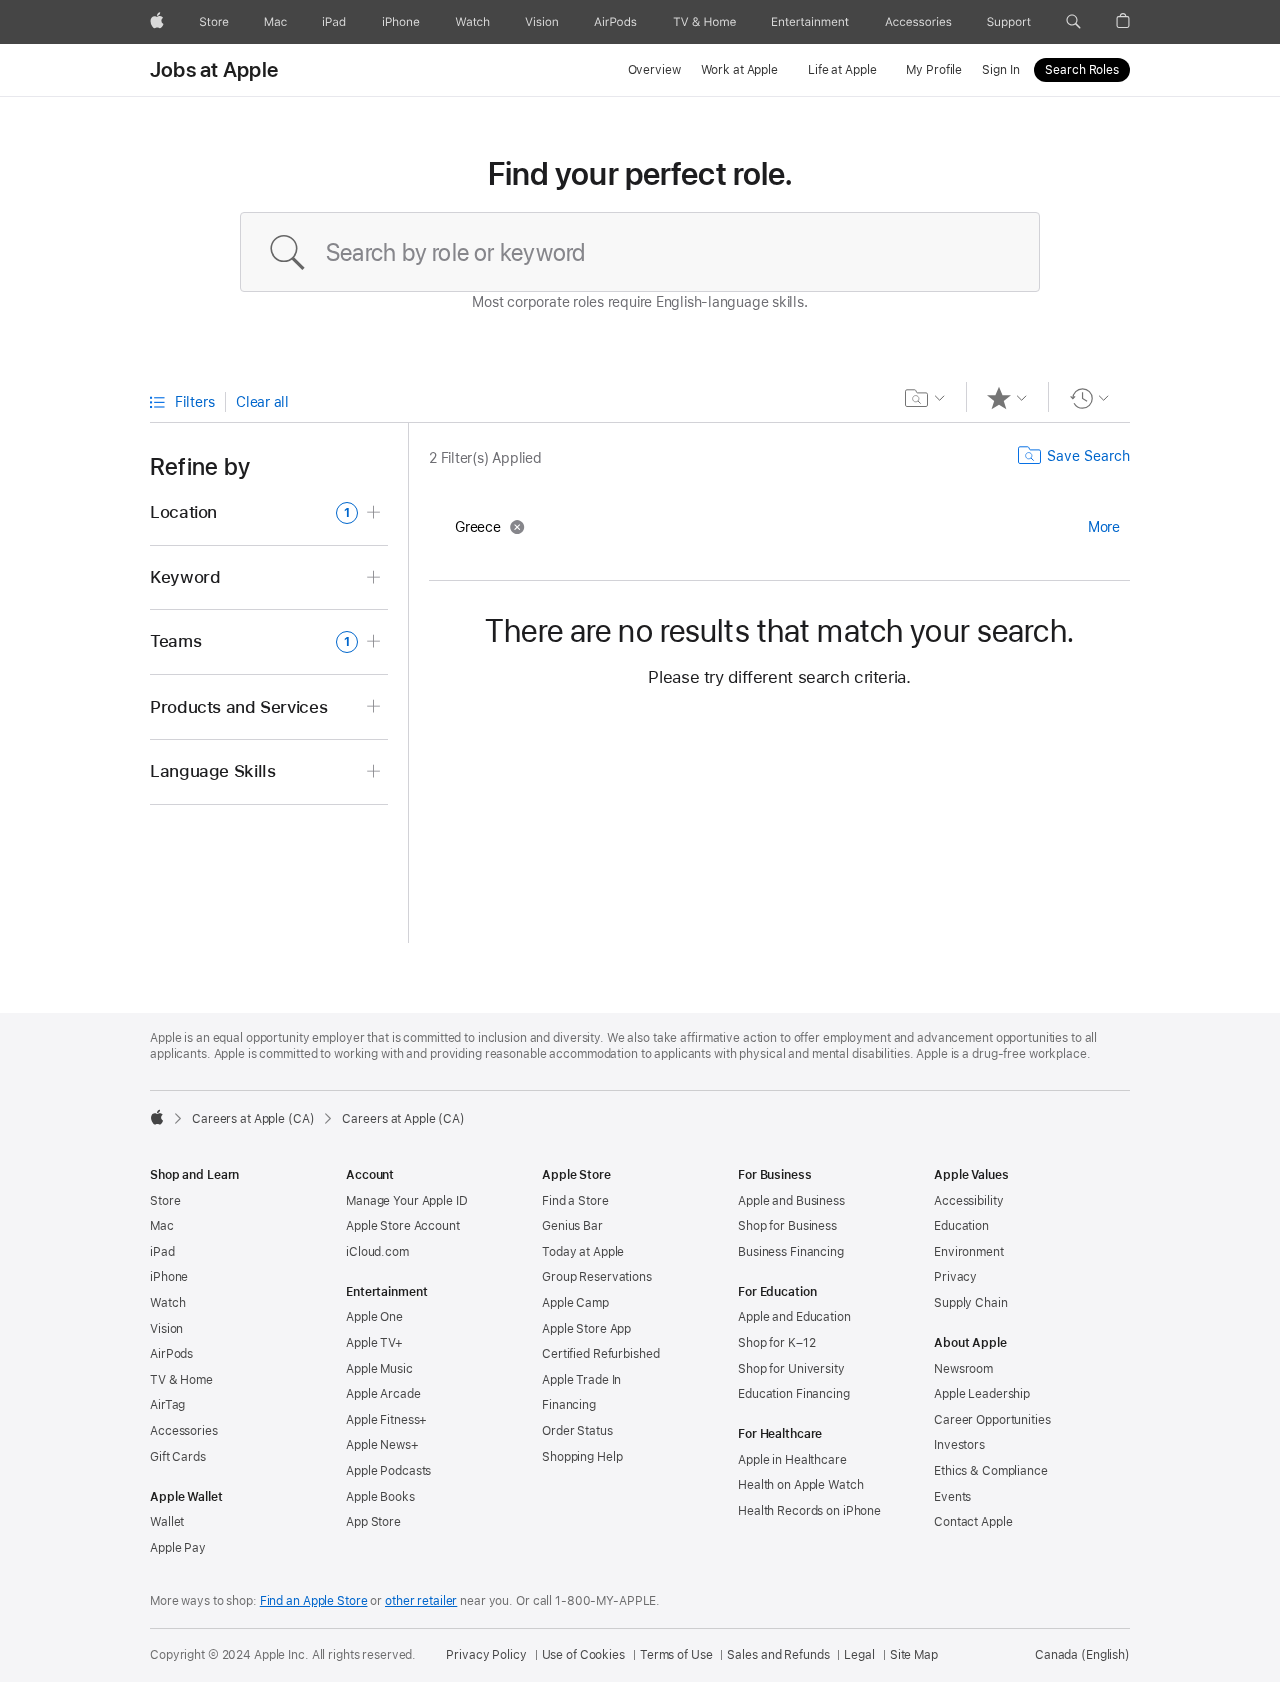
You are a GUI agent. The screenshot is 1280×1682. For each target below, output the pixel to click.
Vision (166, 1329)
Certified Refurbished (600, 1354)
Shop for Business (787, 1226)
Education (961, 1226)
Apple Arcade (383, 1394)
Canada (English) (1082, 1655)
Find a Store (575, 1201)
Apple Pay (178, 1548)
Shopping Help (582, 1457)
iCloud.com (377, 1252)
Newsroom (963, 1369)
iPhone (169, 1277)
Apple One (374, 1317)
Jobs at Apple (214, 70)
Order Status (577, 1431)
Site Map (914, 1655)
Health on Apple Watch (800, 1485)
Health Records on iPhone (809, 1511)
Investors (959, 1445)
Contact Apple (973, 1522)
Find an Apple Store (314, 1601)
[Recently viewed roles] (1089, 398)
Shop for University (791, 1369)
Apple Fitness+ (386, 1420)
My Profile (934, 70)
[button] (1073, 22)
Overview (654, 70)
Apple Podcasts (388, 1471)
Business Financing (791, 1252)
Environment (969, 1252)
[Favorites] (1007, 398)
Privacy (955, 1277)
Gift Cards (178, 1457)
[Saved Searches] (925, 398)
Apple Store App (586, 1329)
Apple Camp (575, 1303)
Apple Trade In (581, 1380)
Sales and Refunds (778, 1655)
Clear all (262, 402)
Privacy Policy (486, 1655)
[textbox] (640, 252)
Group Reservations (597, 1277)
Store (165, 1201)
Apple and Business (791, 1201)
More (1104, 527)
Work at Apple (739, 70)
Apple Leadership (982, 1394)
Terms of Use (676, 1655)
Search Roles (1082, 70)
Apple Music (379, 1369)
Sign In (1000, 70)
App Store (373, 1522)
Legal (859, 1655)
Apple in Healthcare (792, 1460)
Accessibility (968, 1201)
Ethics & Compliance (991, 1471)
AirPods (171, 1354)
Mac (162, 1226)
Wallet (167, 1522)
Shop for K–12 (776, 1343)
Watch (167, 1303)
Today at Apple (583, 1252)
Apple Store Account (403, 1226)
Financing (569, 1405)
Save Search (1088, 456)
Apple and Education (794, 1317)
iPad (162, 1252)
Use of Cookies (583, 1655)
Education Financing (794, 1394)
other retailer (421, 1601)
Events (952, 1497)
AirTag (167, 1405)
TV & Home (181, 1380)
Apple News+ (382, 1445)
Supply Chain (971, 1303)
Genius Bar (572, 1226)
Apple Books (380, 1497)
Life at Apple (842, 70)
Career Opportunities (992, 1420)
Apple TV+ (374, 1343)
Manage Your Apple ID (407, 1201)
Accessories (184, 1431)
